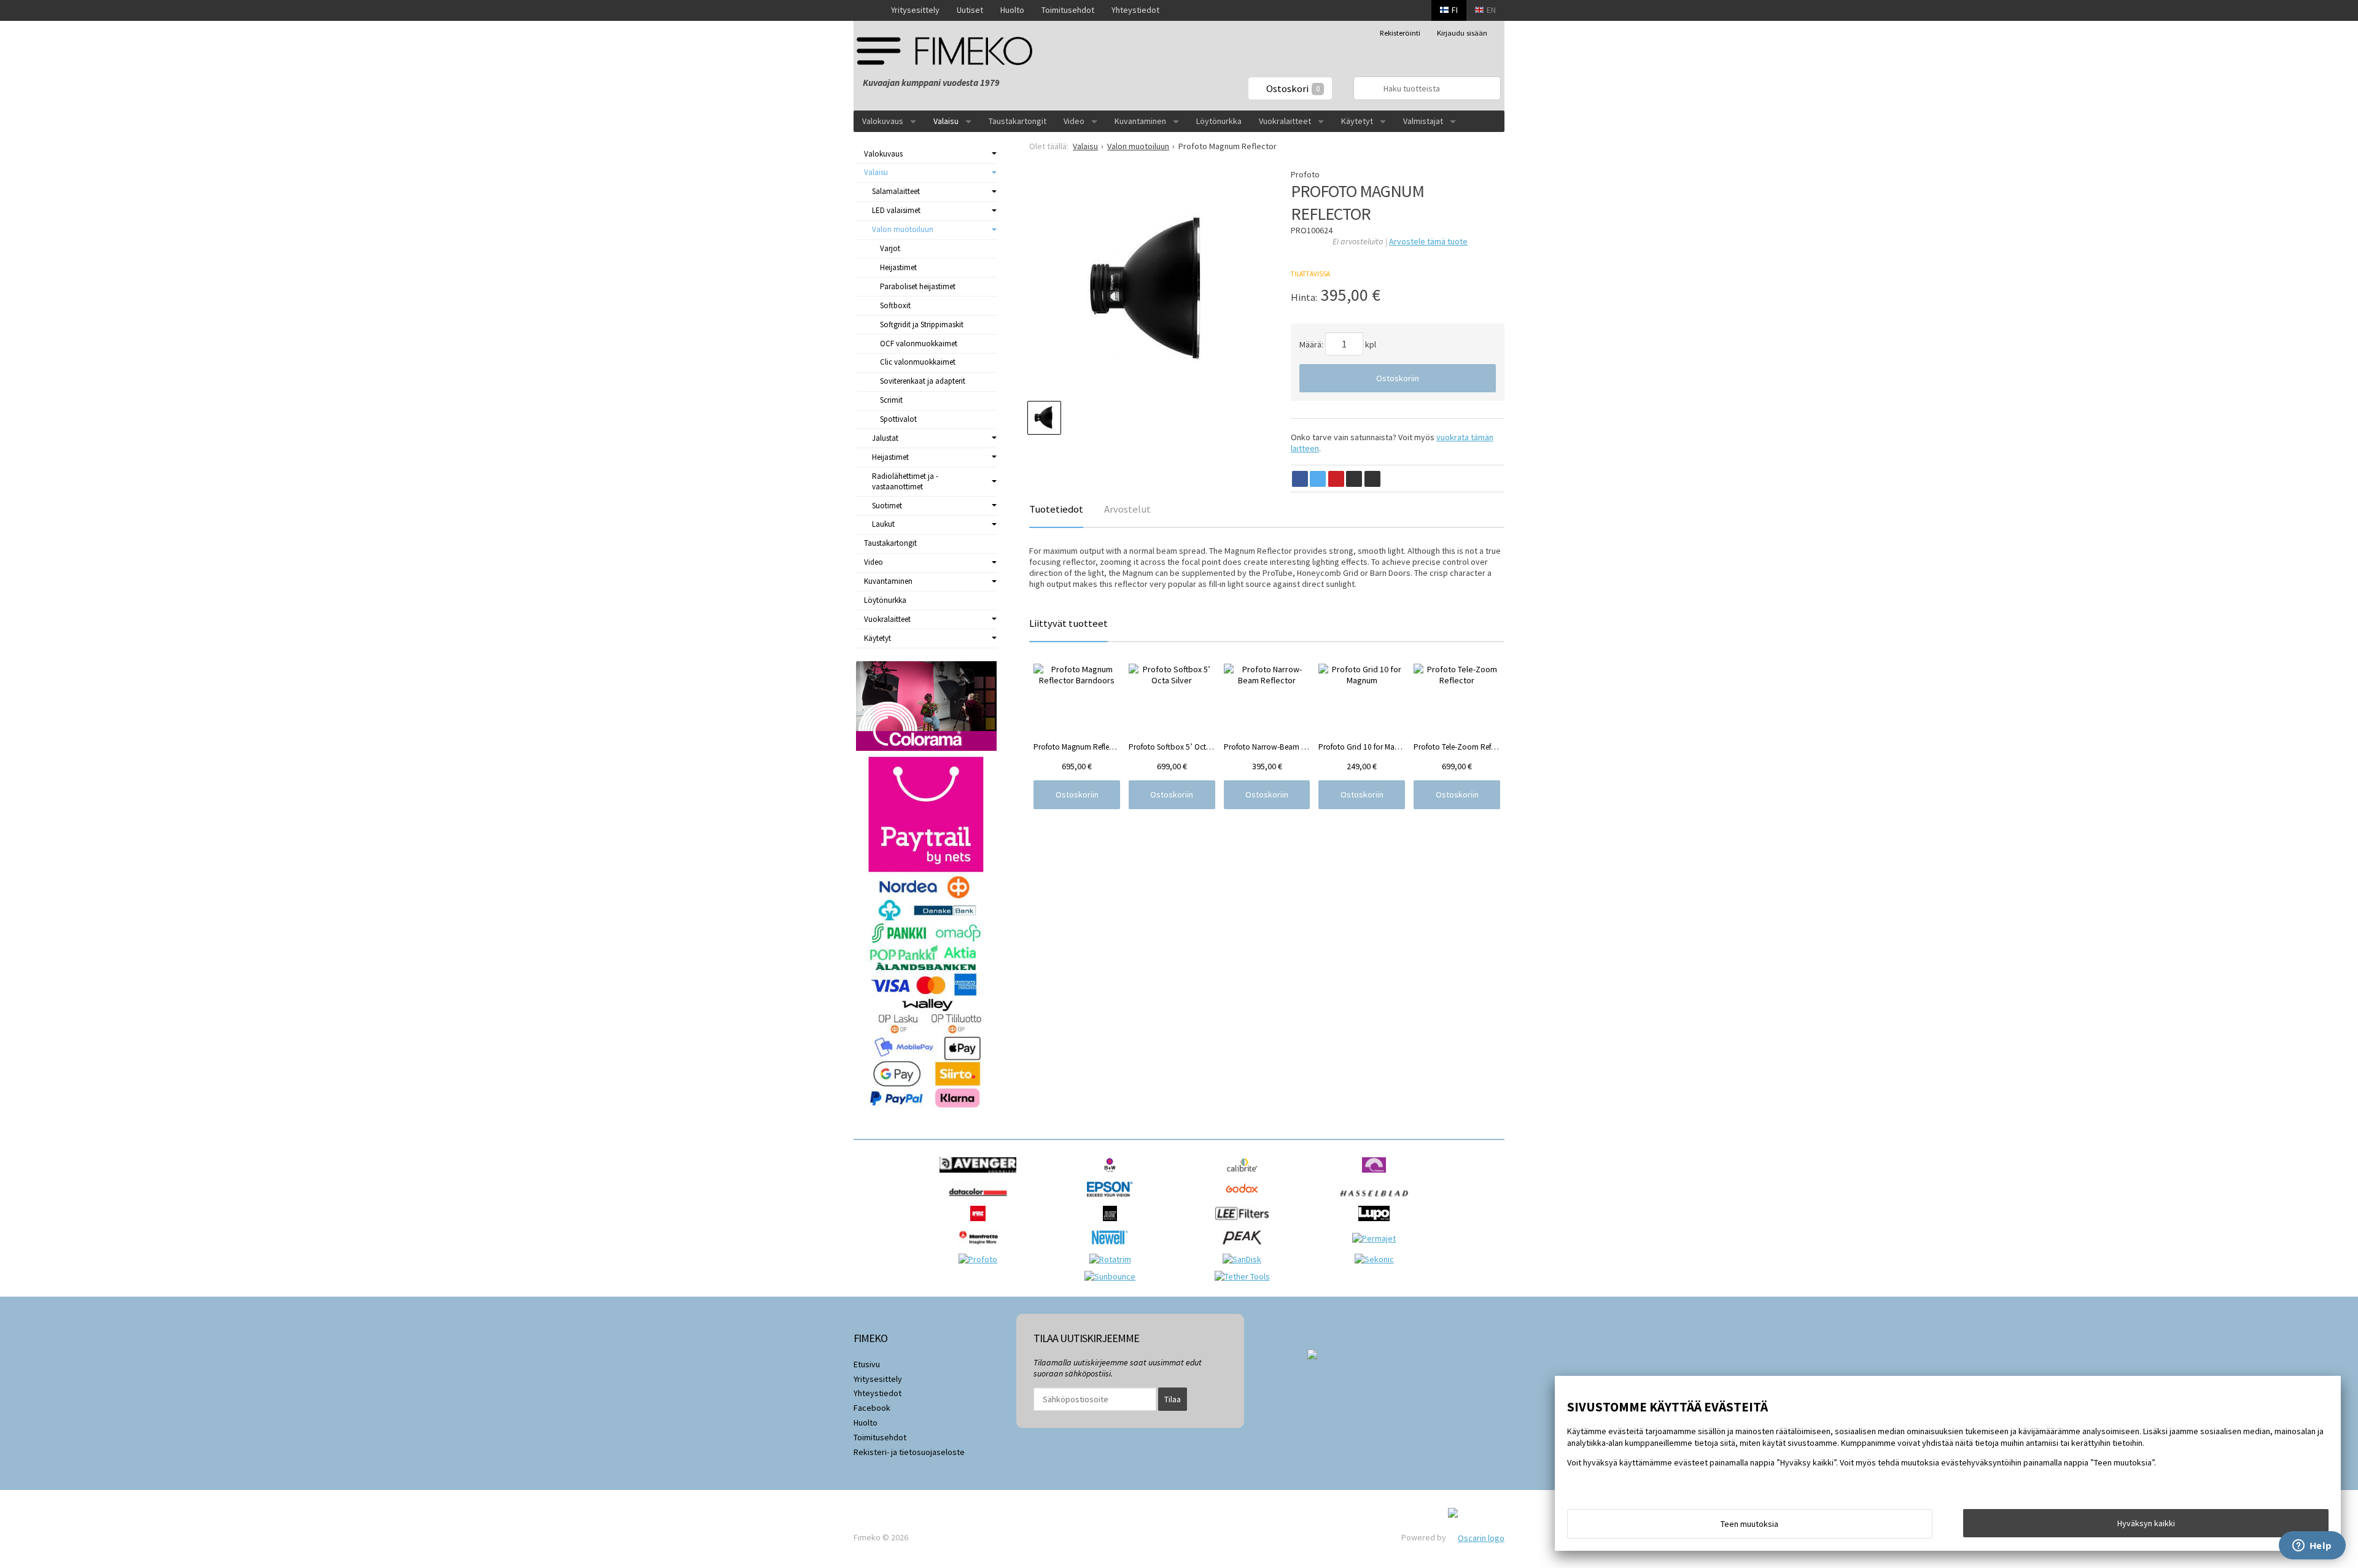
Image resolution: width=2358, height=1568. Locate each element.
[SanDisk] (1245, 1259)
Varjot (890, 248)
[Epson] (1113, 1200)
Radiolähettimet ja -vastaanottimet (905, 481)
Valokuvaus (883, 121)
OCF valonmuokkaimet (919, 343)
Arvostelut (1127, 509)
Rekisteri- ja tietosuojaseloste (909, 1452)
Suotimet (887, 506)
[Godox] (1245, 1200)
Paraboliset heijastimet (918, 286)
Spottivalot (898, 419)
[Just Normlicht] (1113, 1224)
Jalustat (885, 438)
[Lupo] (1377, 1224)
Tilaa (1173, 1399)
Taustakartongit (1018, 121)
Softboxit (895, 305)
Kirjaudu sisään (1462, 33)
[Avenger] (981, 1176)
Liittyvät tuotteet (1068, 623)
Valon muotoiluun (903, 229)
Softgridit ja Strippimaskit (922, 324)
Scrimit (891, 400)
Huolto (1012, 10)
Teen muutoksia (1749, 1524)
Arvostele (1428, 241)
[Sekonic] (1377, 1259)
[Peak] (1245, 1248)
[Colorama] (1377, 1176)
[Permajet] (1377, 1238)
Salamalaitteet (896, 191)
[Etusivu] (868, 10)
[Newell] (1113, 1248)
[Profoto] (981, 1259)
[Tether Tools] (1245, 1276)
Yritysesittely (915, 10)
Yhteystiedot (1135, 10)
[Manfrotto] (981, 1248)
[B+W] (1113, 1176)
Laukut (883, 524)
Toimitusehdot (1068, 10)
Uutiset (970, 10)
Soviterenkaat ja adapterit (923, 381)
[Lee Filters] (1245, 1224)
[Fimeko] (949, 51)
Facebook (872, 1408)
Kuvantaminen (1140, 121)
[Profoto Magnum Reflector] (1148, 288)
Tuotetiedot (1056, 509)
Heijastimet (898, 267)
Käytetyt (1357, 121)
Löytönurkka (1219, 121)
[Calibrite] (1245, 1176)
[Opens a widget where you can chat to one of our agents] (2312, 1547)
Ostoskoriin (1398, 378)
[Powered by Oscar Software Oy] (1476, 1537)
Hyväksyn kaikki (2146, 1523)
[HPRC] (981, 1224)
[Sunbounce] (1113, 1276)
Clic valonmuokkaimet (918, 362)
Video (1074, 121)
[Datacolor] (981, 1200)
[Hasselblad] (1377, 1200)
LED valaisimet (896, 210)
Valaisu (946, 121)
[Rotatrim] (1113, 1259)
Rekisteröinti (1400, 33)
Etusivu (867, 1364)
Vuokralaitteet (1285, 121)
